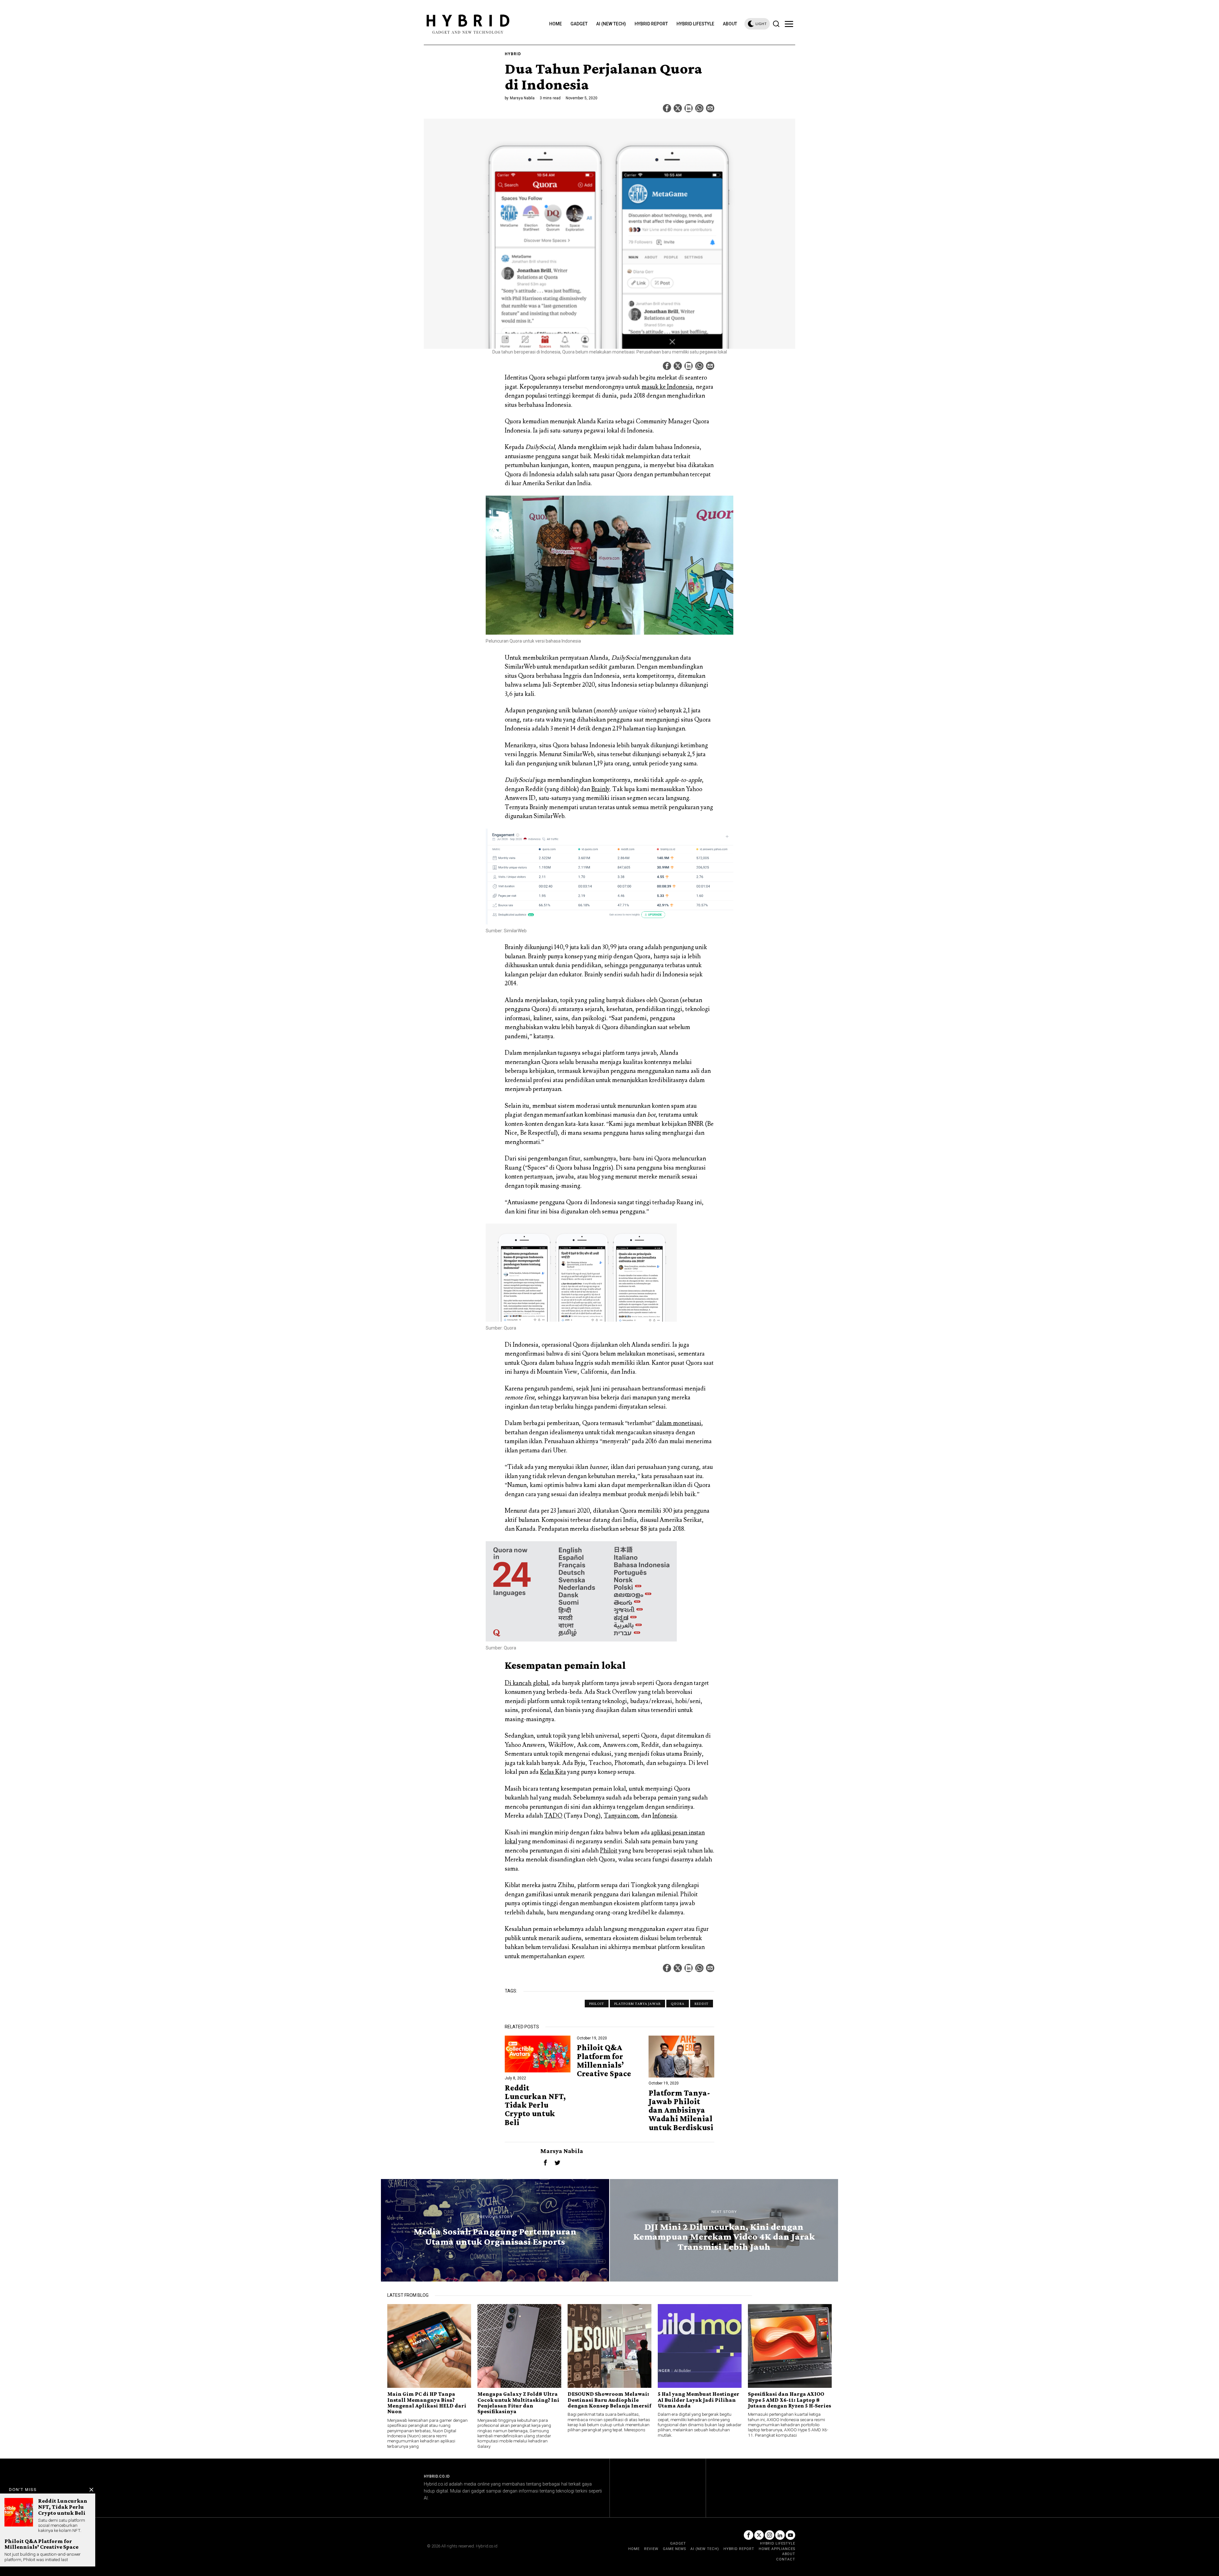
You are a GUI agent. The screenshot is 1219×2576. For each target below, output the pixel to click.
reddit (702, 2004)
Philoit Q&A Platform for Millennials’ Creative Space (604, 2061)
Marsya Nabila (522, 98)
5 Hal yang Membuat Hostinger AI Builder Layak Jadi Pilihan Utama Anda (699, 2400)
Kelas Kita (553, 1772)
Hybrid (513, 54)
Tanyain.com (621, 1816)
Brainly (601, 789)
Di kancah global (526, 1683)
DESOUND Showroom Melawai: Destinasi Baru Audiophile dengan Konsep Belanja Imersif (609, 2400)
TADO (553, 1816)
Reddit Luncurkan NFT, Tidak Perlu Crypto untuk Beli (535, 2105)
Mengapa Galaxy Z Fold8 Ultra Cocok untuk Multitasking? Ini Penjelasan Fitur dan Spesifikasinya (518, 2403)
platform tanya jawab (637, 2004)
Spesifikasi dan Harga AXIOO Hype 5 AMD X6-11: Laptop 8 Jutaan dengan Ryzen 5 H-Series (789, 2400)
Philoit (609, 1851)
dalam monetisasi (679, 1423)
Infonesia (665, 1816)
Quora (678, 2004)
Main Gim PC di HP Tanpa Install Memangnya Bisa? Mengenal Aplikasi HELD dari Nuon (427, 2403)
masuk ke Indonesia (667, 387)
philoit (597, 2004)
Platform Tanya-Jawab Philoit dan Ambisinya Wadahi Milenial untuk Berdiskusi (681, 2110)
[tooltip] (667, 108)
